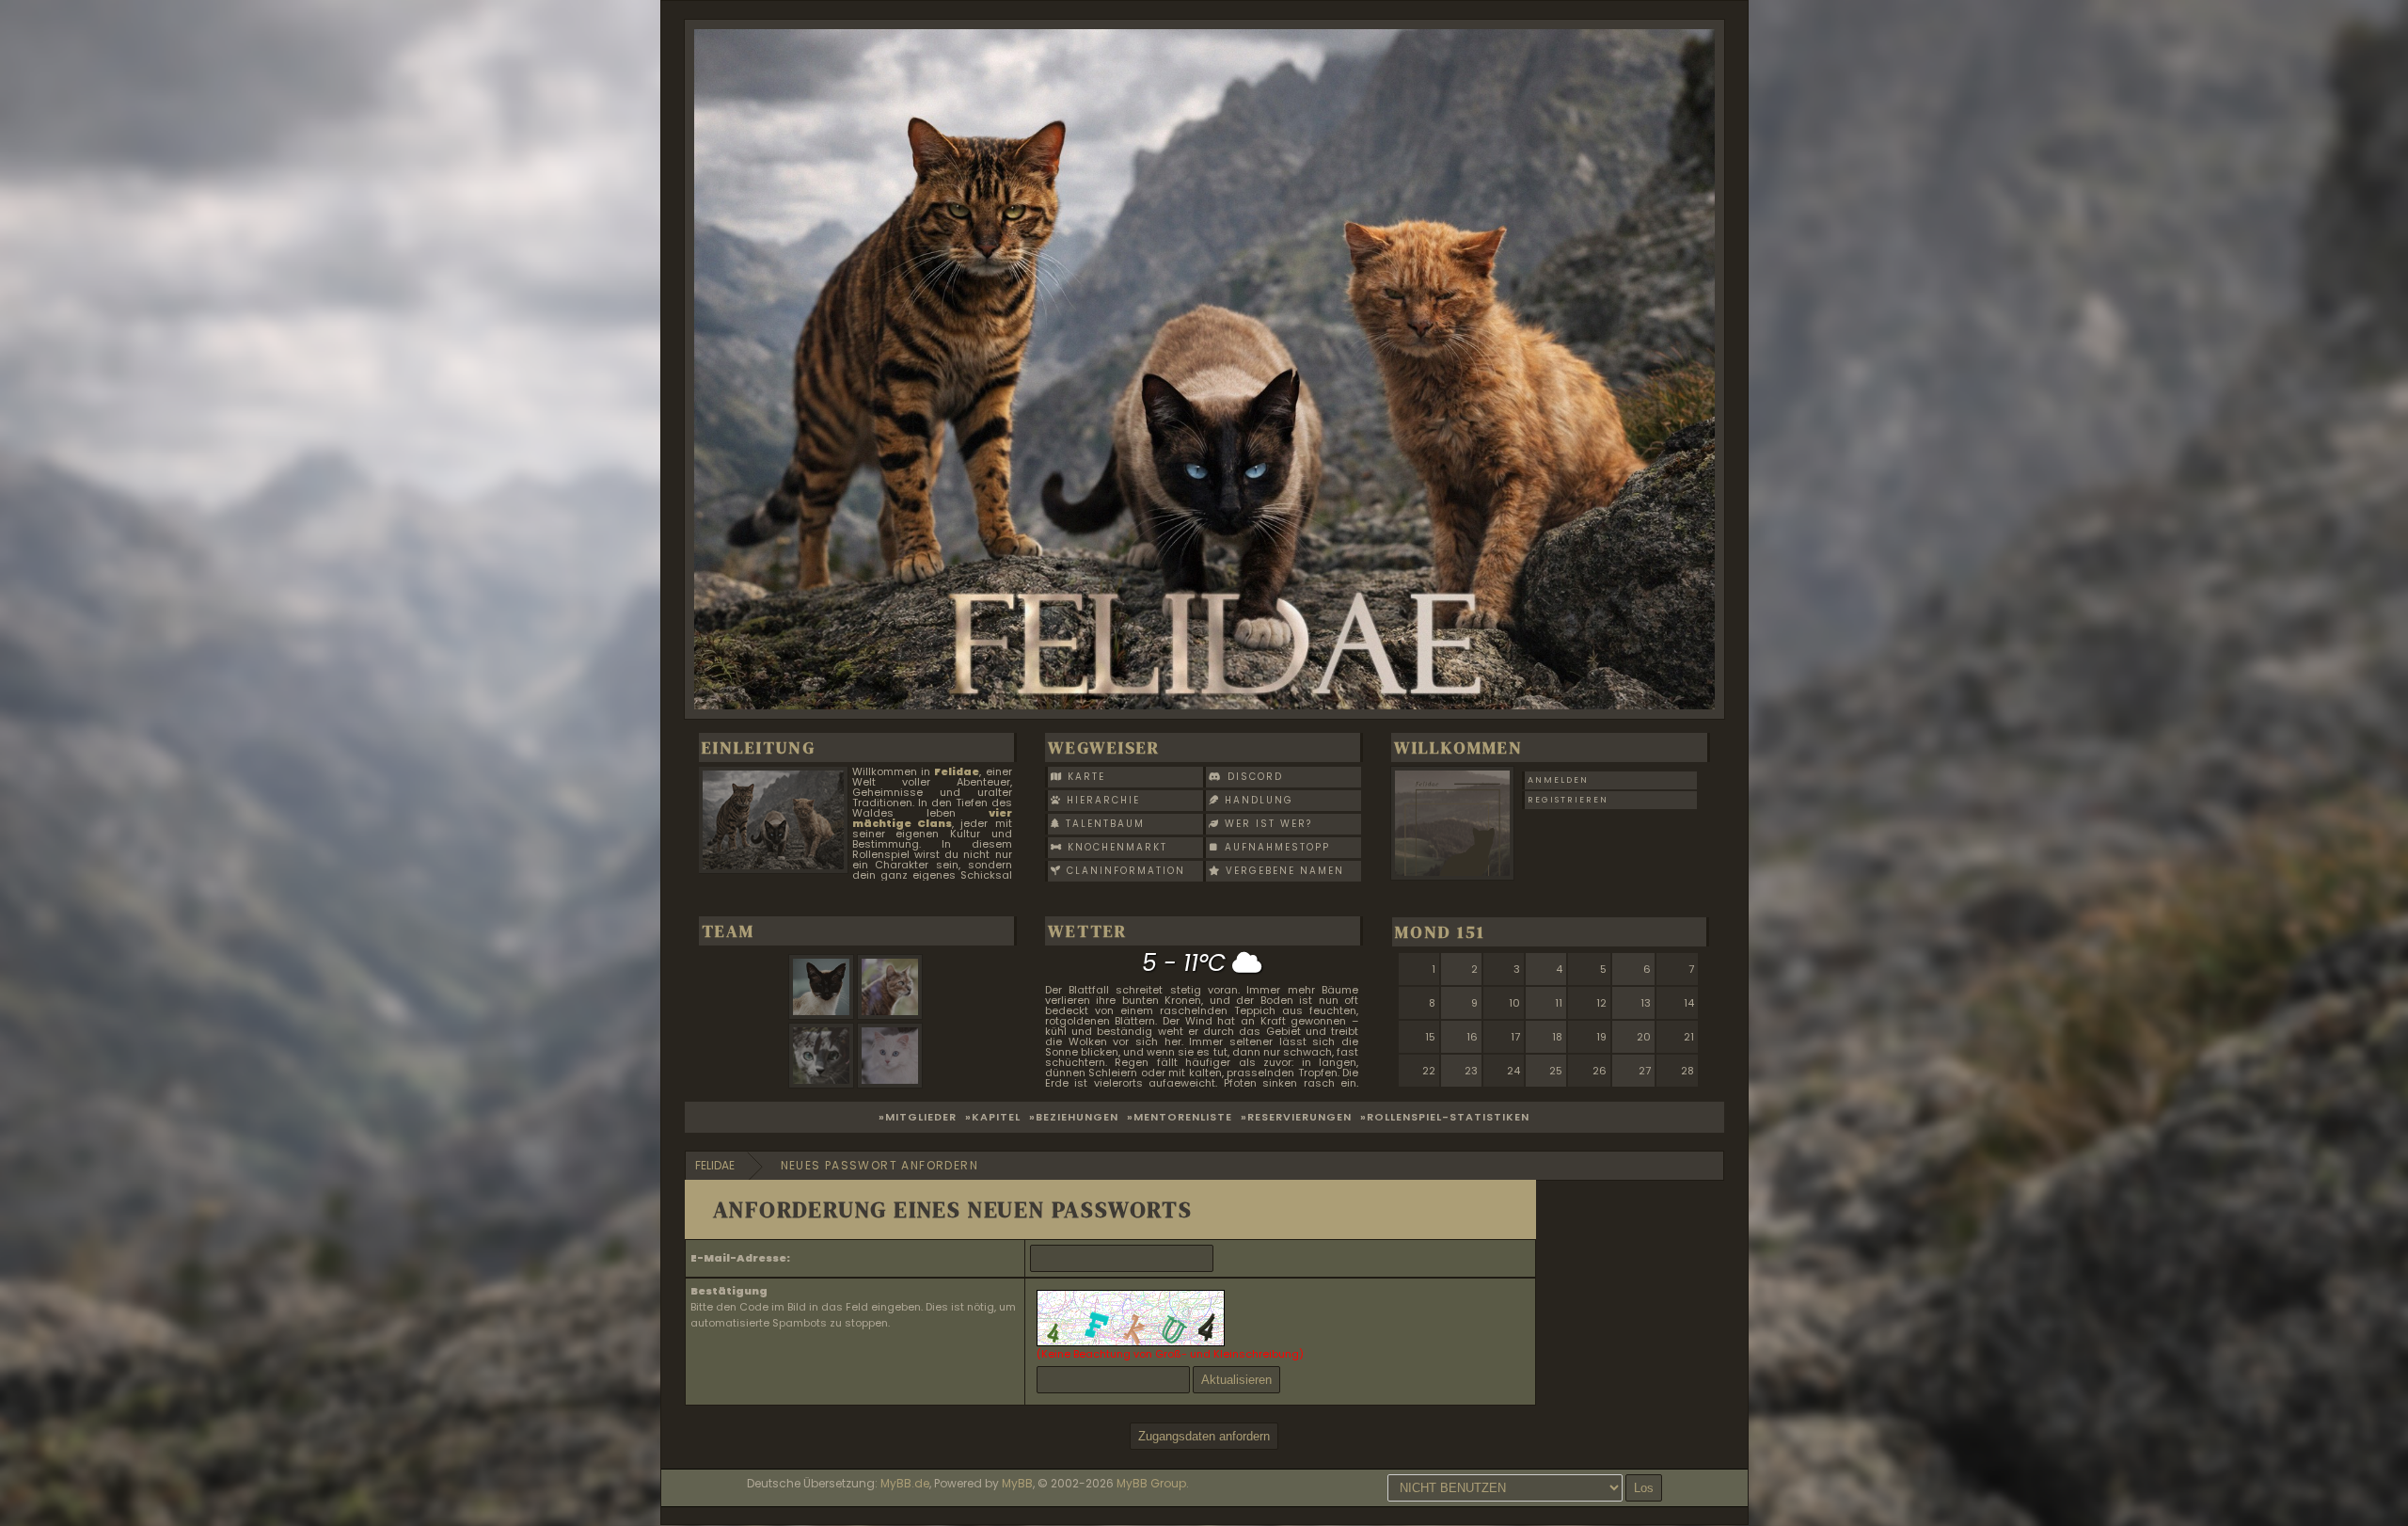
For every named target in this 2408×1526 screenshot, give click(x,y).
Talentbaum (1103, 824)
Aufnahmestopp (1275, 847)
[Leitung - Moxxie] (824, 1015)
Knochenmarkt (1115, 847)
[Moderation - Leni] (892, 1083)
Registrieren (1568, 800)
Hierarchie (1101, 800)
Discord (1253, 777)
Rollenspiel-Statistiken (1448, 1117)
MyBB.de (905, 1483)
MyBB (1017, 1483)
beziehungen (1077, 1117)
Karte (1084, 777)
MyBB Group (1151, 1483)
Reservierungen (1299, 1117)
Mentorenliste (1183, 1117)
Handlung (1257, 800)
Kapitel (996, 1117)
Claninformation (1124, 871)
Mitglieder (921, 1117)
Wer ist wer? (1266, 824)
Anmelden (1558, 780)
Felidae (715, 1165)
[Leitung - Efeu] (892, 1015)
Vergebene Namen (1283, 871)
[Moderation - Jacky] (824, 1083)
